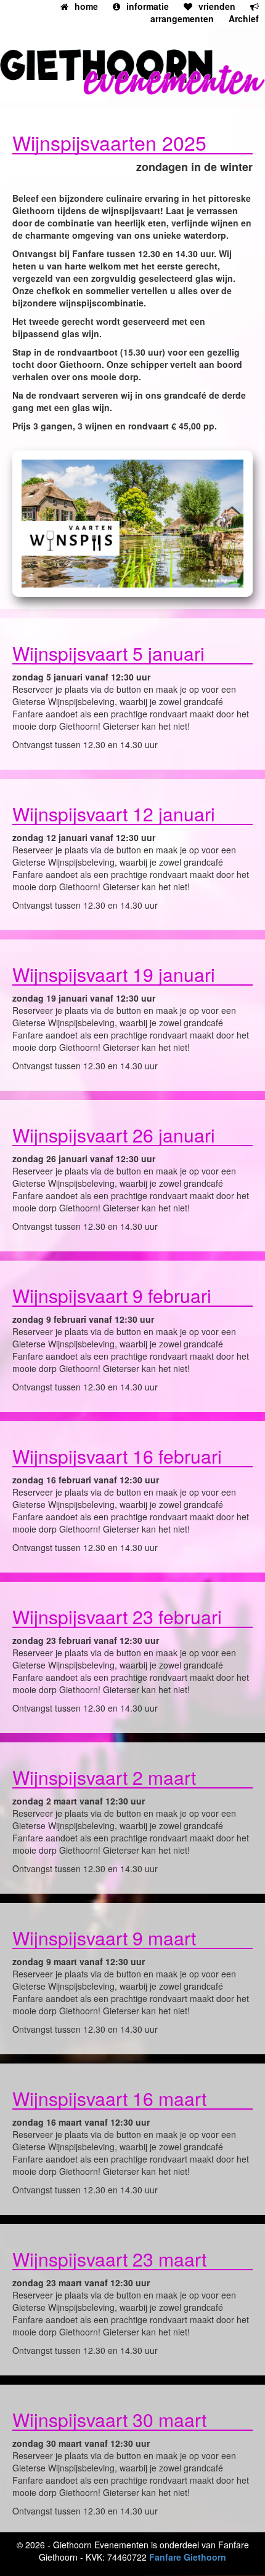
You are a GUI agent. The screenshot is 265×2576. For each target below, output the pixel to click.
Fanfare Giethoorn (188, 2557)
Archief (244, 18)
